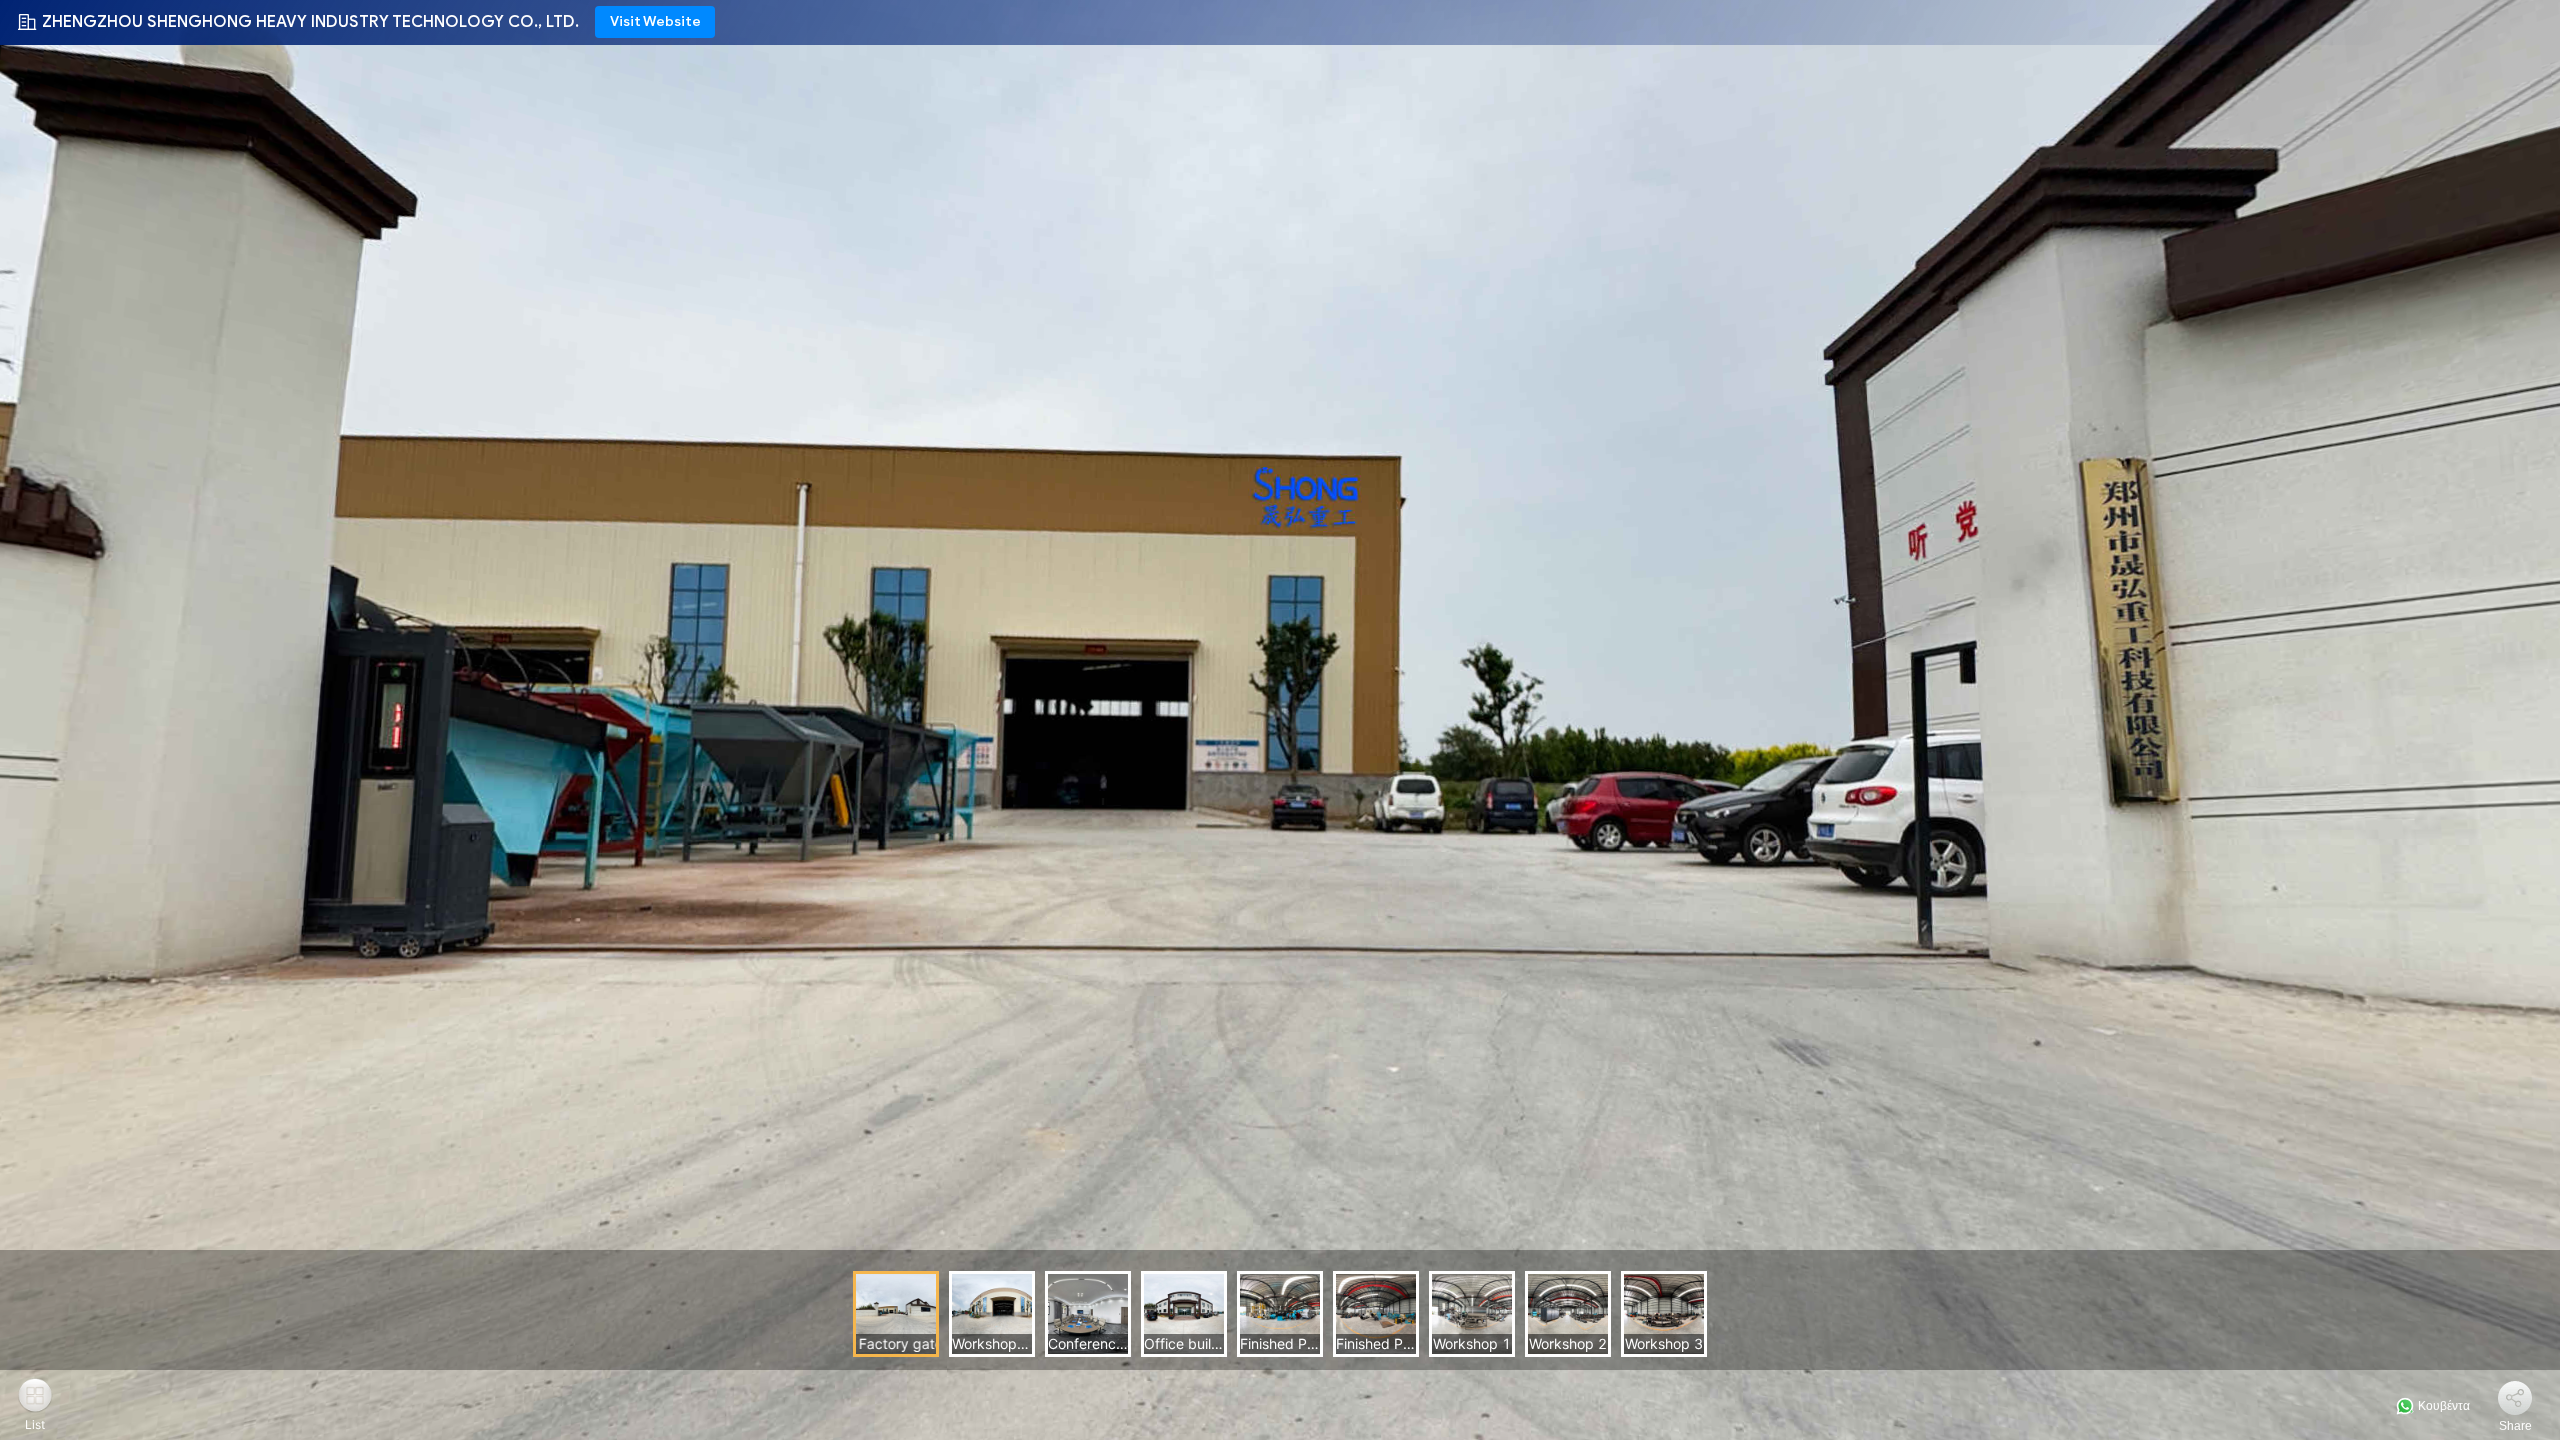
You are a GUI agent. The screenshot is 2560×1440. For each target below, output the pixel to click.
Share (2515, 1426)
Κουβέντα (2442, 1406)
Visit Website (655, 21)
